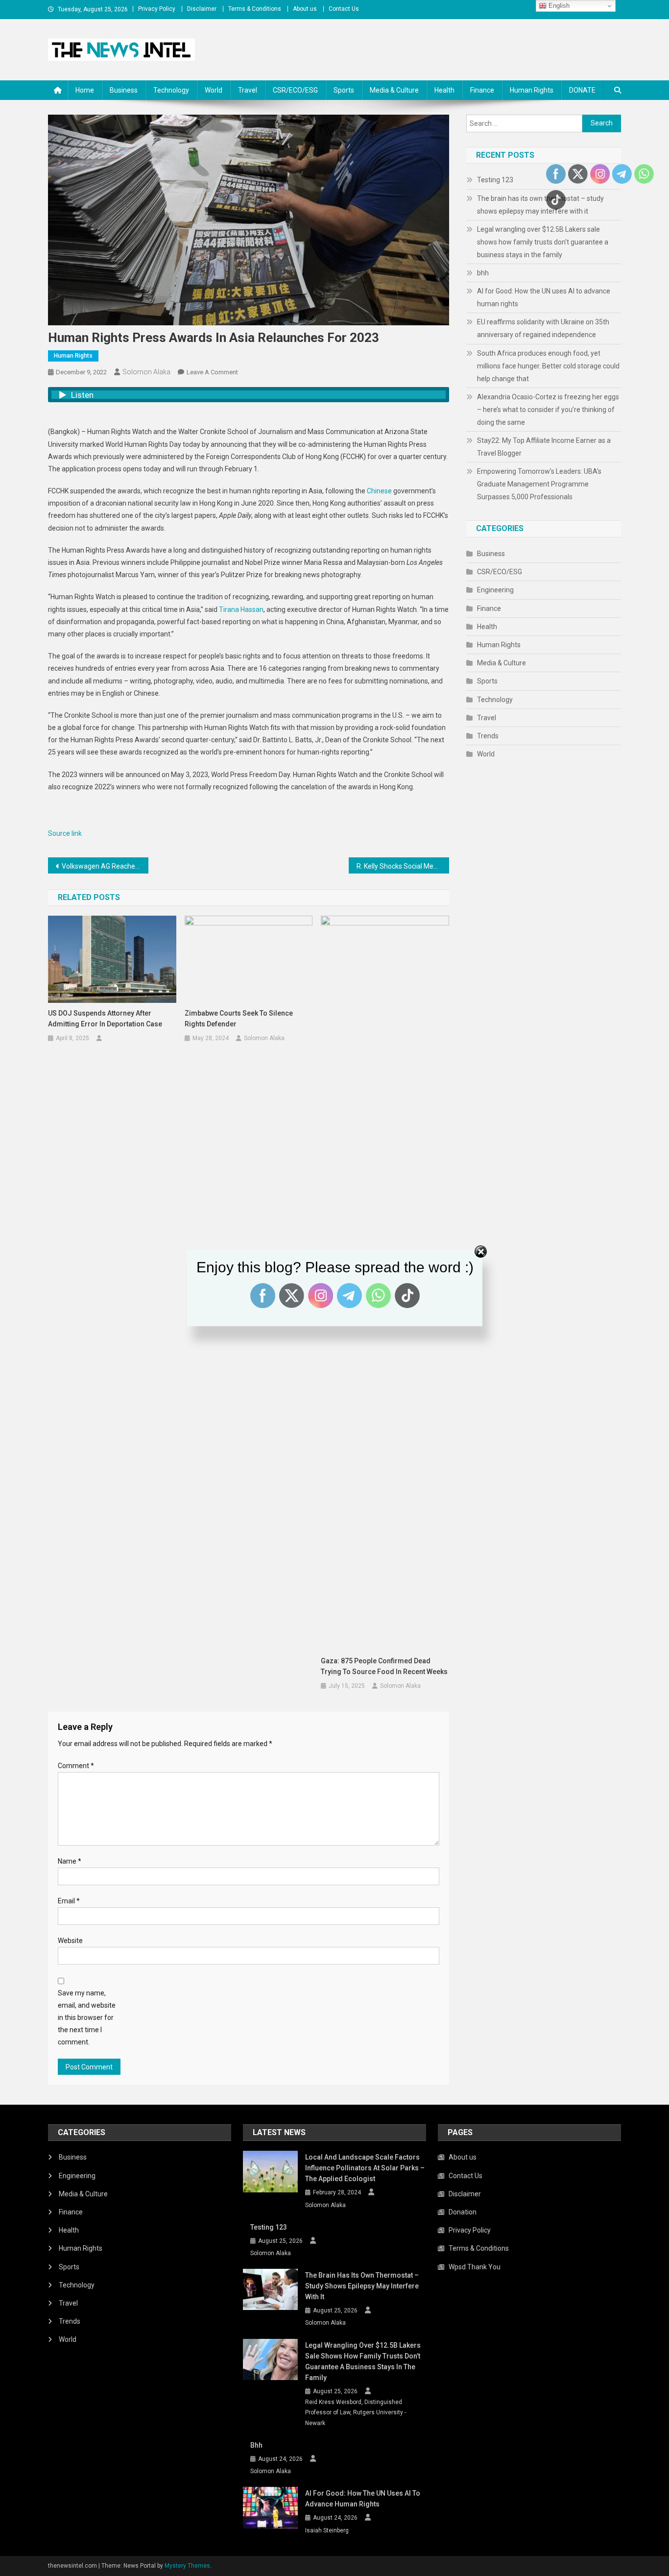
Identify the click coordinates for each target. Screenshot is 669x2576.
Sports (344, 90)
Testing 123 (495, 180)
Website (70, 1941)
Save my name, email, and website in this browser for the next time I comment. (87, 2018)
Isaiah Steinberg (327, 2530)
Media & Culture (394, 90)
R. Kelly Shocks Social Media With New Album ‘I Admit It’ (403, 866)
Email (69, 1901)
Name (70, 1861)
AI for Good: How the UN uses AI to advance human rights (544, 297)
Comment (76, 1766)
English (558, 6)
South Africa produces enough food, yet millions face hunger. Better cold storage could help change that (548, 366)
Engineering (495, 590)
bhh (483, 273)
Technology (171, 90)
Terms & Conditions (255, 9)
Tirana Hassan (241, 609)
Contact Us (344, 9)
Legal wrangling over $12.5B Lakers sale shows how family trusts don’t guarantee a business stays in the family (543, 242)
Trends (488, 736)
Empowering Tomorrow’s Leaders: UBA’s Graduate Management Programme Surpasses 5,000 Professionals (539, 484)
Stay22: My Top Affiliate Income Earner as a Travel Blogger (544, 447)
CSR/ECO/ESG (295, 90)
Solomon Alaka (146, 372)
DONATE (582, 90)
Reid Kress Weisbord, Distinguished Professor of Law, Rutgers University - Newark (356, 2413)
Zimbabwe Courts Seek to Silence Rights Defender (239, 1019)
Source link (65, 833)
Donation (463, 2212)
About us (305, 9)
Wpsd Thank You (475, 2267)
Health (444, 90)
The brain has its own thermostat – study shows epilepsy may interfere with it (362, 2286)
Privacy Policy (157, 9)
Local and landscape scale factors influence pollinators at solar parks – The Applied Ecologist (365, 2168)
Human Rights (532, 90)
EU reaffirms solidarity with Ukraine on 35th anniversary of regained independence (543, 328)
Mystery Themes (187, 2566)
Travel (248, 90)
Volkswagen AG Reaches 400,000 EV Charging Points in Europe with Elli (105, 866)
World (214, 90)
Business (124, 90)
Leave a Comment (212, 372)
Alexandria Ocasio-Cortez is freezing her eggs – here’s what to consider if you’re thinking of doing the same (548, 410)
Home (85, 90)
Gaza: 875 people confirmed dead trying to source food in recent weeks (384, 1666)
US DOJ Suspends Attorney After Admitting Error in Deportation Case (105, 1019)
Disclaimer (202, 9)
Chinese (379, 491)
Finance (482, 90)
